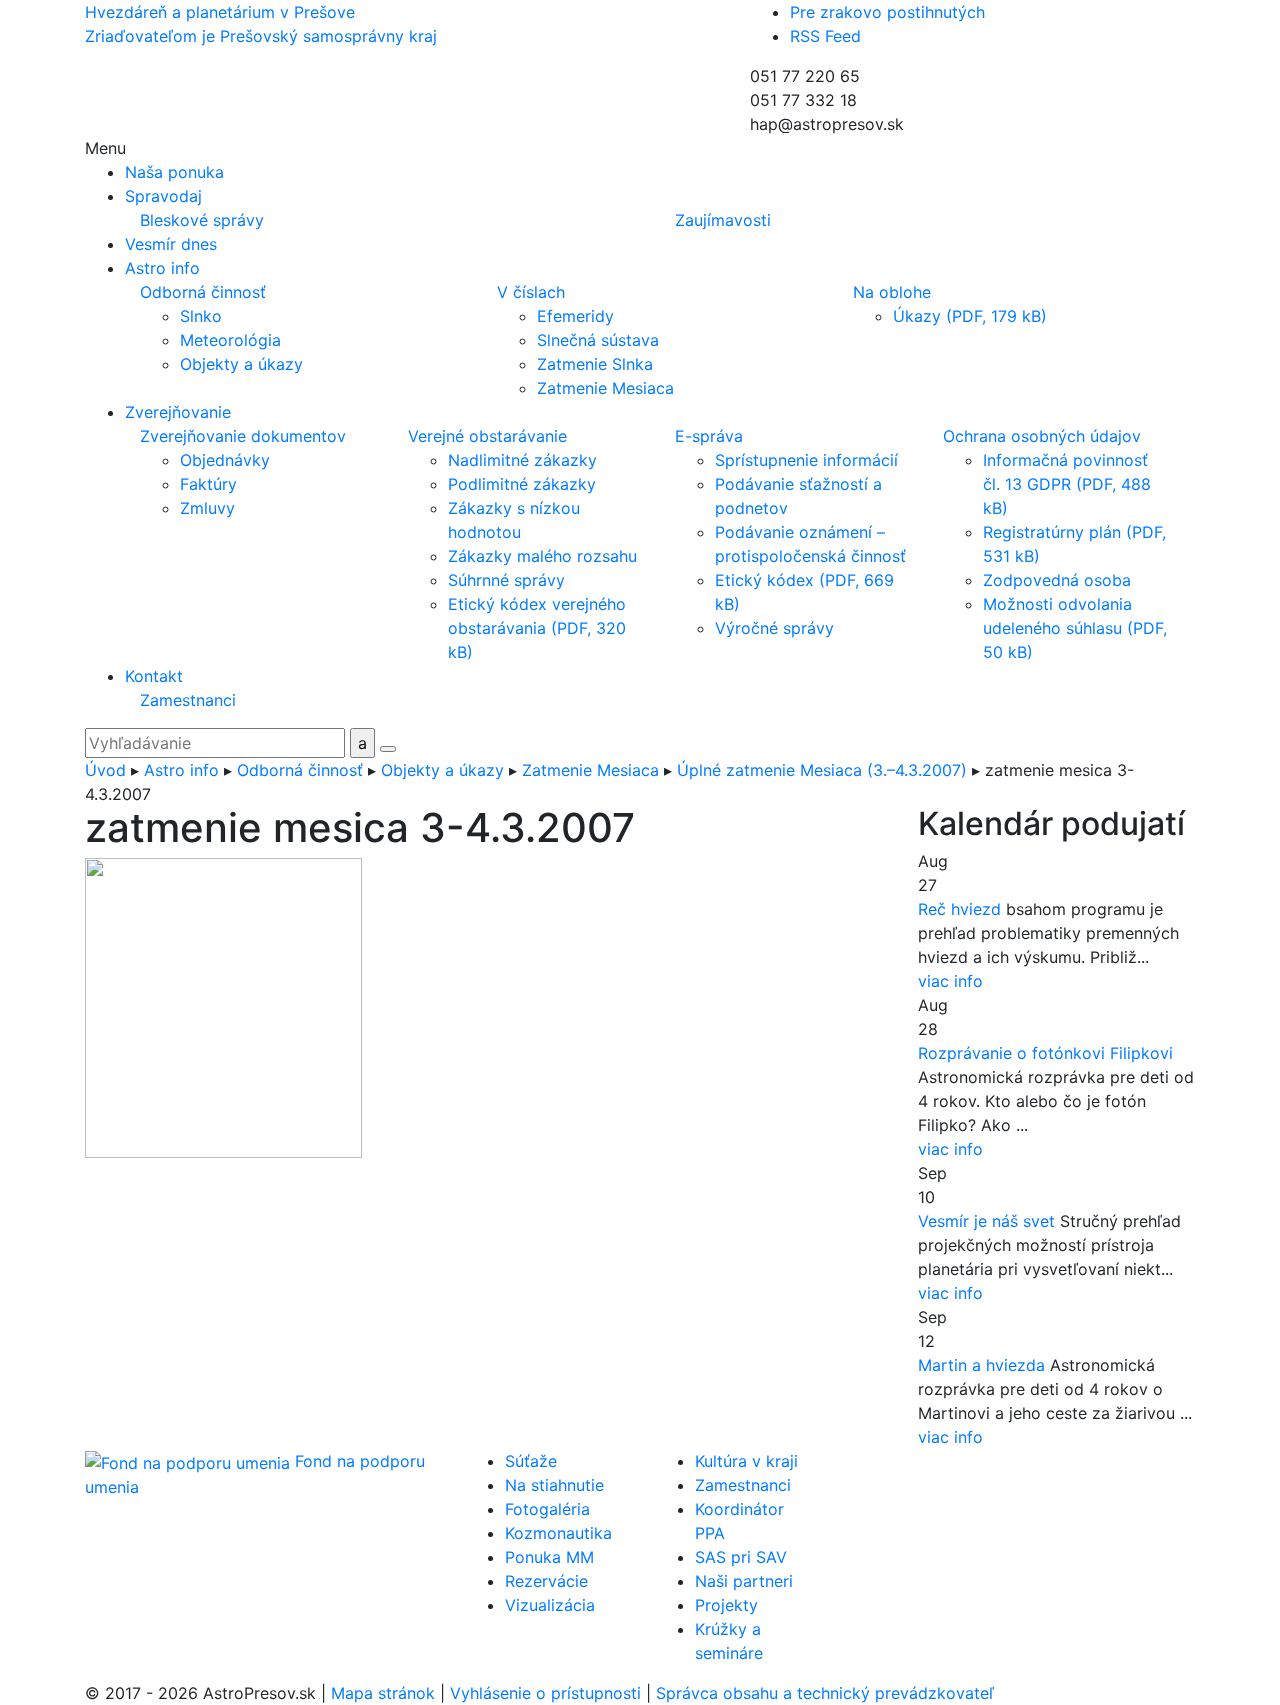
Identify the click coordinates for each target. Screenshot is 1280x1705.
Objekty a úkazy (241, 364)
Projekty (726, 1605)
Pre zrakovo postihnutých (887, 12)
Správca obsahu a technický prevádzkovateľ (825, 1693)
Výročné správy (774, 628)
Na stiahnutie (554, 1485)
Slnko (201, 316)
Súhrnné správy (506, 580)
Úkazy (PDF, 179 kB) (970, 316)
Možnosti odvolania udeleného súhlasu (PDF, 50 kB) (1075, 628)
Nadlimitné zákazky (522, 460)
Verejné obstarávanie (487, 436)
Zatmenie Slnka (595, 364)
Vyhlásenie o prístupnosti (545, 1693)
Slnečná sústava (598, 340)
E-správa (709, 436)
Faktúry (208, 484)
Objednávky (225, 460)
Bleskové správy (202, 220)
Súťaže (531, 1461)
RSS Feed (825, 36)
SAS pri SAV (741, 1557)
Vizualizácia (550, 1605)
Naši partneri (744, 1581)
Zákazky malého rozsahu (542, 556)
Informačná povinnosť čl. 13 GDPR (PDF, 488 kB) (1067, 484)
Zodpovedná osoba (1057, 580)
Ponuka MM (549, 1557)
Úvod (105, 770)
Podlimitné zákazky (522, 484)
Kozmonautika (558, 1533)
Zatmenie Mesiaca (605, 388)
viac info (950, 981)
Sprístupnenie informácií (806, 460)
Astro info (181, 770)
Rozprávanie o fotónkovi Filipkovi (1045, 1053)
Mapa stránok (383, 1693)
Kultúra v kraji (746, 1461)
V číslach (531, 292)
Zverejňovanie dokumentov (243, 436)
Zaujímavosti (723, 220)
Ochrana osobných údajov (1042, 436)
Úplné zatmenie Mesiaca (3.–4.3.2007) (822, 770)
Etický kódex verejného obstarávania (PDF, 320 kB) (537, 628)
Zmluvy (207, 508)
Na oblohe (892, 292)
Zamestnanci (188, 700)
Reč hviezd (959, 909)
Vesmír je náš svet (986, 1221)
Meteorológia (230, 340)
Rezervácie (546, 1581)
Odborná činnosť (203, 292)
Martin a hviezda (981, 1365)
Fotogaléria (547, 1509)
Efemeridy (575, 316)
